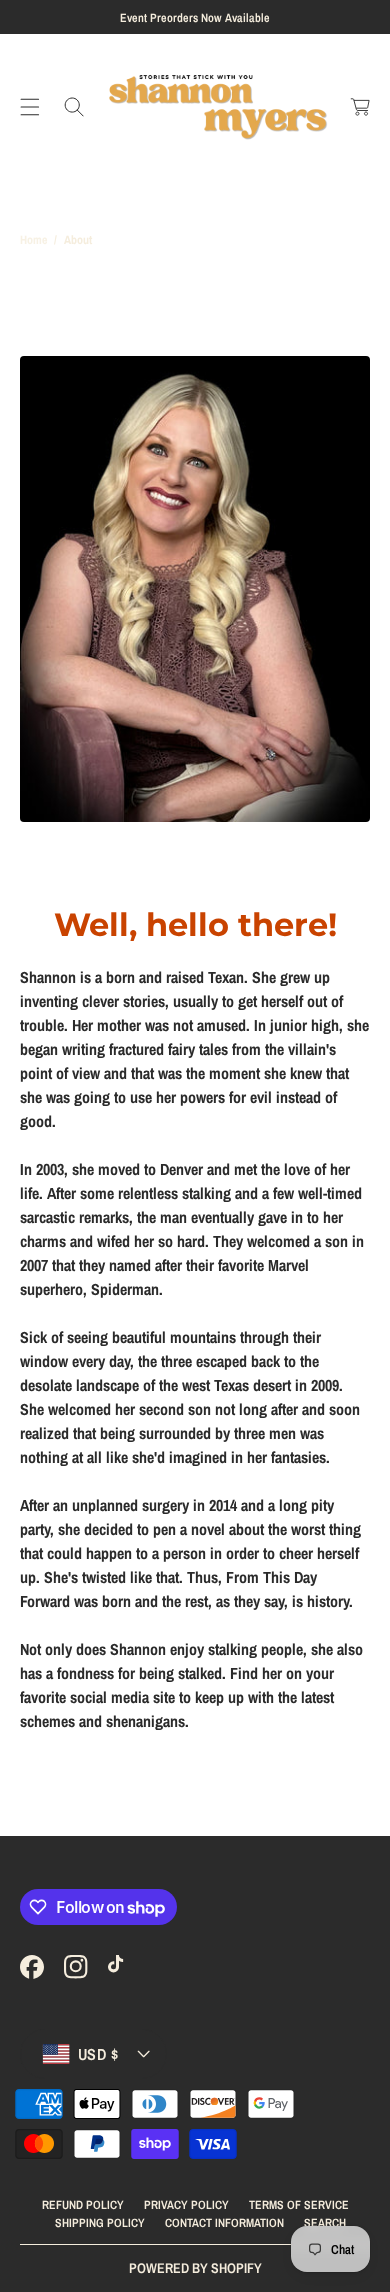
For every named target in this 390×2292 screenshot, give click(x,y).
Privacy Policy (186, 2205)
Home (33, 240)
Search (325, 2223)
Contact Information (224, 2223)
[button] (30, 107)
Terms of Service (299, 2205)
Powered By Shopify (195, 2268)
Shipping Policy (100, 2223)
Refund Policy (83, 2205)
